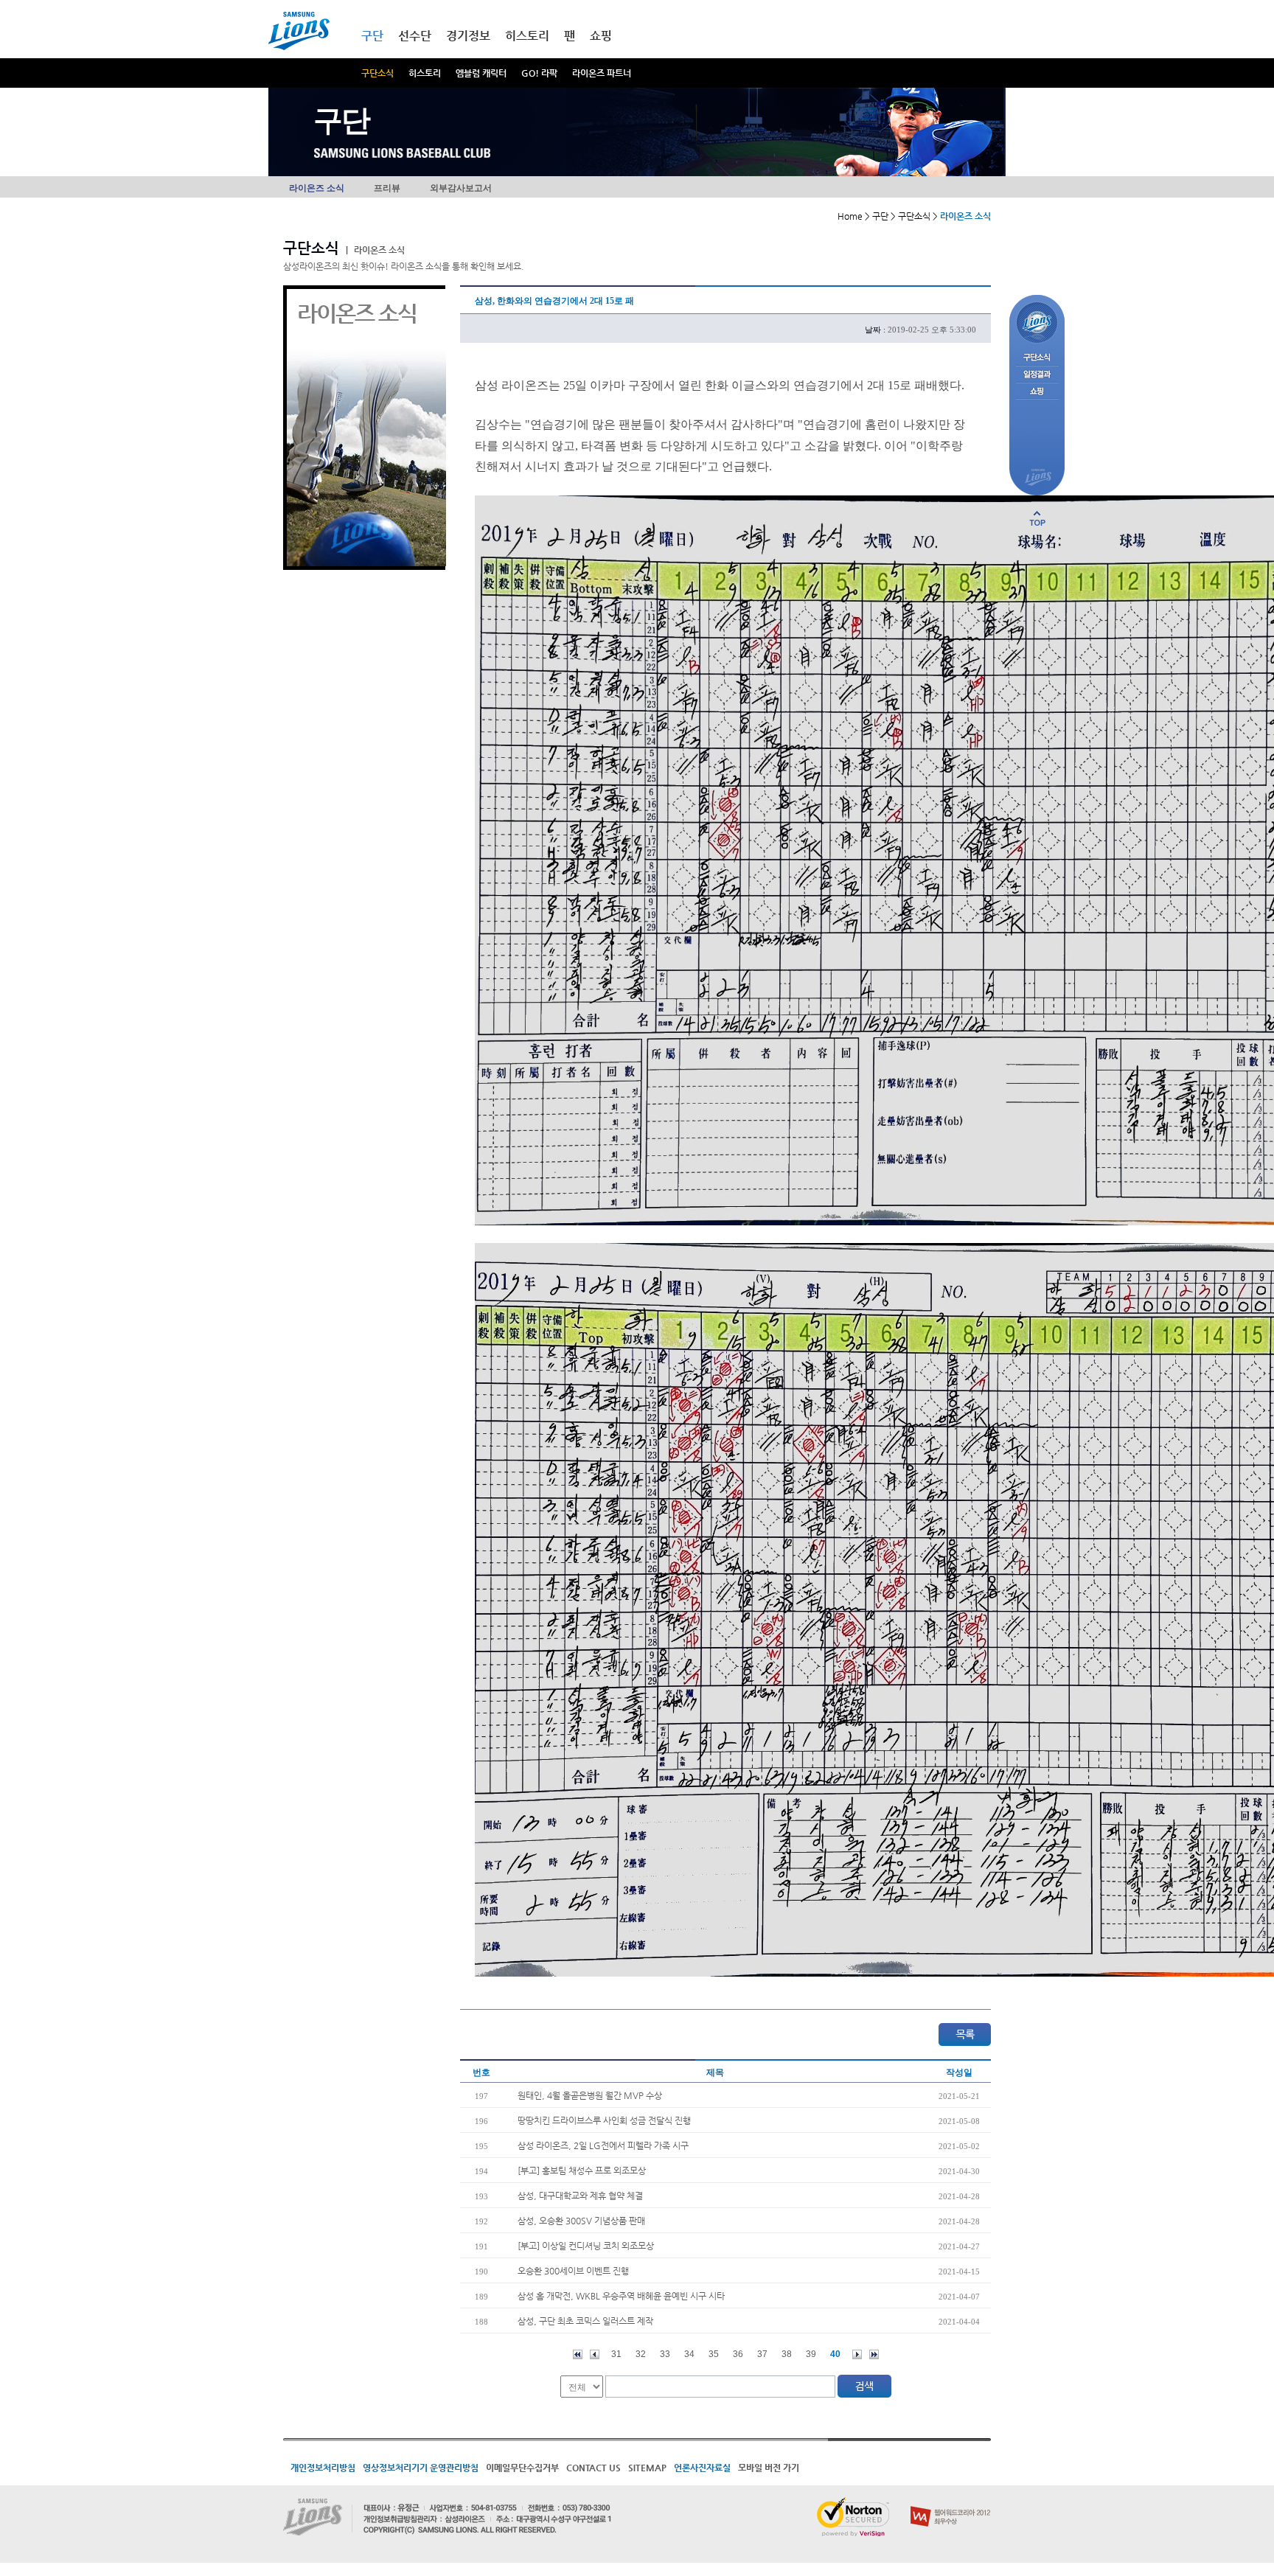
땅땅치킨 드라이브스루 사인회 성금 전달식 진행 (604, 2120)
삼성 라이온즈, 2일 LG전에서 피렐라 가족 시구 (603, 2145)
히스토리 (425, 73)
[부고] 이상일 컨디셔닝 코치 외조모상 (586, 2246)
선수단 (415, 36)
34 (689, 2354)
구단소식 (377, 73)
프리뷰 (387, 188)
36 (738, 2354)
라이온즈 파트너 (602, 73)
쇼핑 (601, 36)
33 (665, 2354)
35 (714, 2354)
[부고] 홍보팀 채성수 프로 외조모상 (582, 2171)
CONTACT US (594, 2468)
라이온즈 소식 (317, 188)
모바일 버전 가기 (769, 2468)
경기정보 (468, 36)
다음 (857, 2354)
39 (811, 2354)
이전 (595, 2354)
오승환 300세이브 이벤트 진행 (573, 2271)
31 (616, 2354)
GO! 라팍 (539, 73)
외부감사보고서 (461, 188)
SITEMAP (647, 2468)
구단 (372, 36)
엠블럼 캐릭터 (481, 73)
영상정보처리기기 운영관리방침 (421, 2468)
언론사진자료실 (702, 2468)
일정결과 (1037, 375)
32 (641, 2354)
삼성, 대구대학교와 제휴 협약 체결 (580, 2196)
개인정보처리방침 (323, 2468)
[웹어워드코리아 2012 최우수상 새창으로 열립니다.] (951, 2503)
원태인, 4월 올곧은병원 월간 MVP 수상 (590, 2095)
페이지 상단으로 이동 (1037, 518)
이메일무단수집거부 (522, 2468)
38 (787, 2354)
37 (762, 2354)
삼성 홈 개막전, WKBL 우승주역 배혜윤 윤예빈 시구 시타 (621, 2296)
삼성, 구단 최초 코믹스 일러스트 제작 (585, 2321)
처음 (578, 2354)
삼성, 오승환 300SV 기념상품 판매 (581, 2221)
